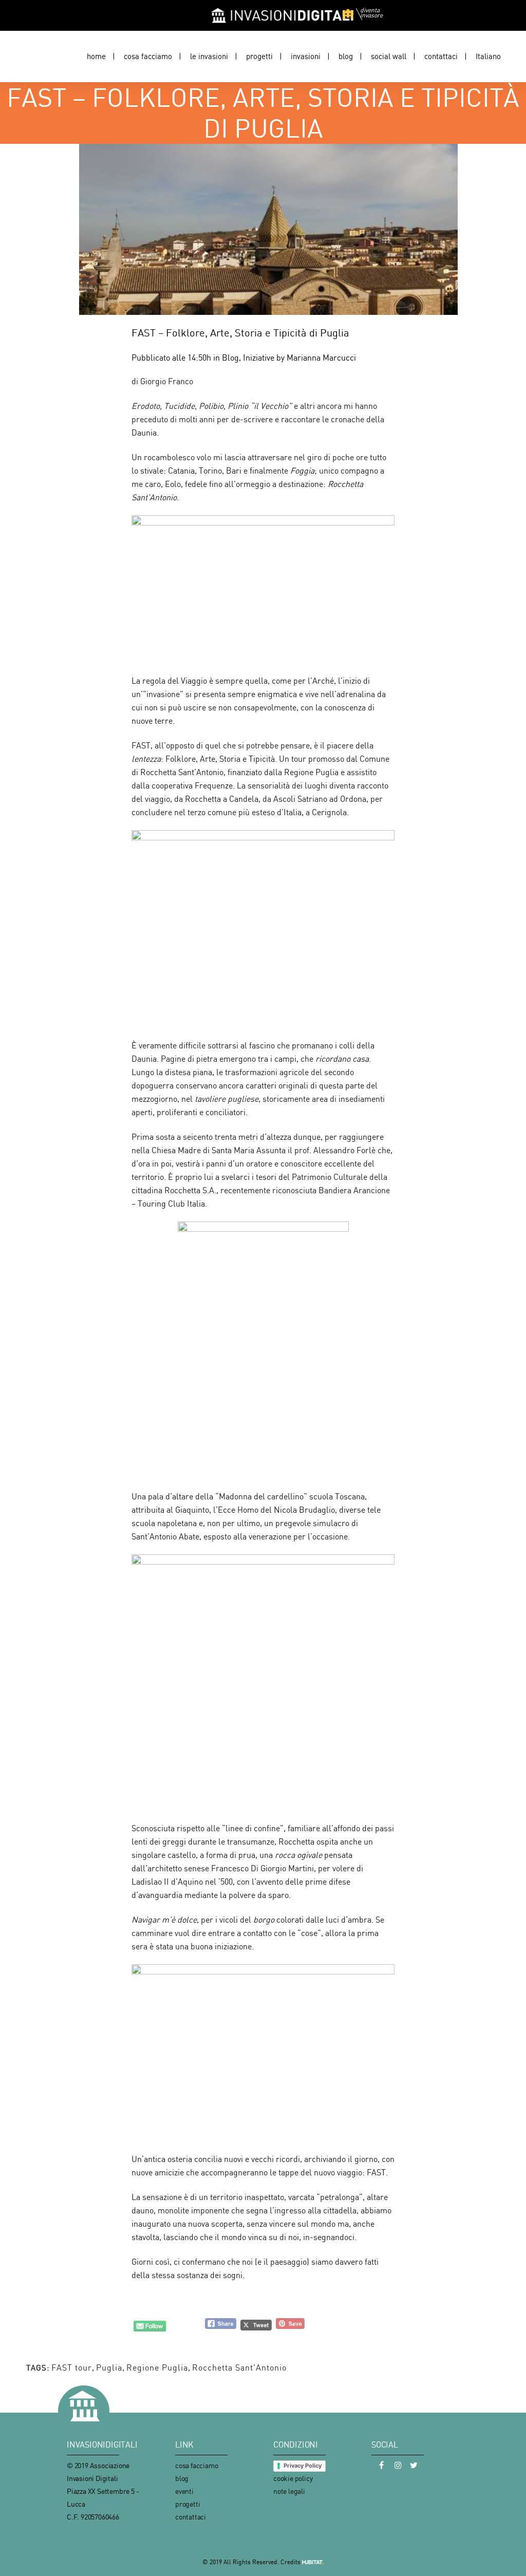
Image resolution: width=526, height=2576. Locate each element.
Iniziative (259, 358)
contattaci (191, 2517)
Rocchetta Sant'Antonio (239, 2367)
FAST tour (72, 2367)
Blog (230, 358)
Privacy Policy (303, 2466)
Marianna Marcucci (321, 358)
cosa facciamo (196, 2465)
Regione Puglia (157, 2367)
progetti (187, 2504)
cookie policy (293, 2478)
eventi (184, 2491)
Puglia (109, 2367)
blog (182, 2478)
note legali (289, 2491)
